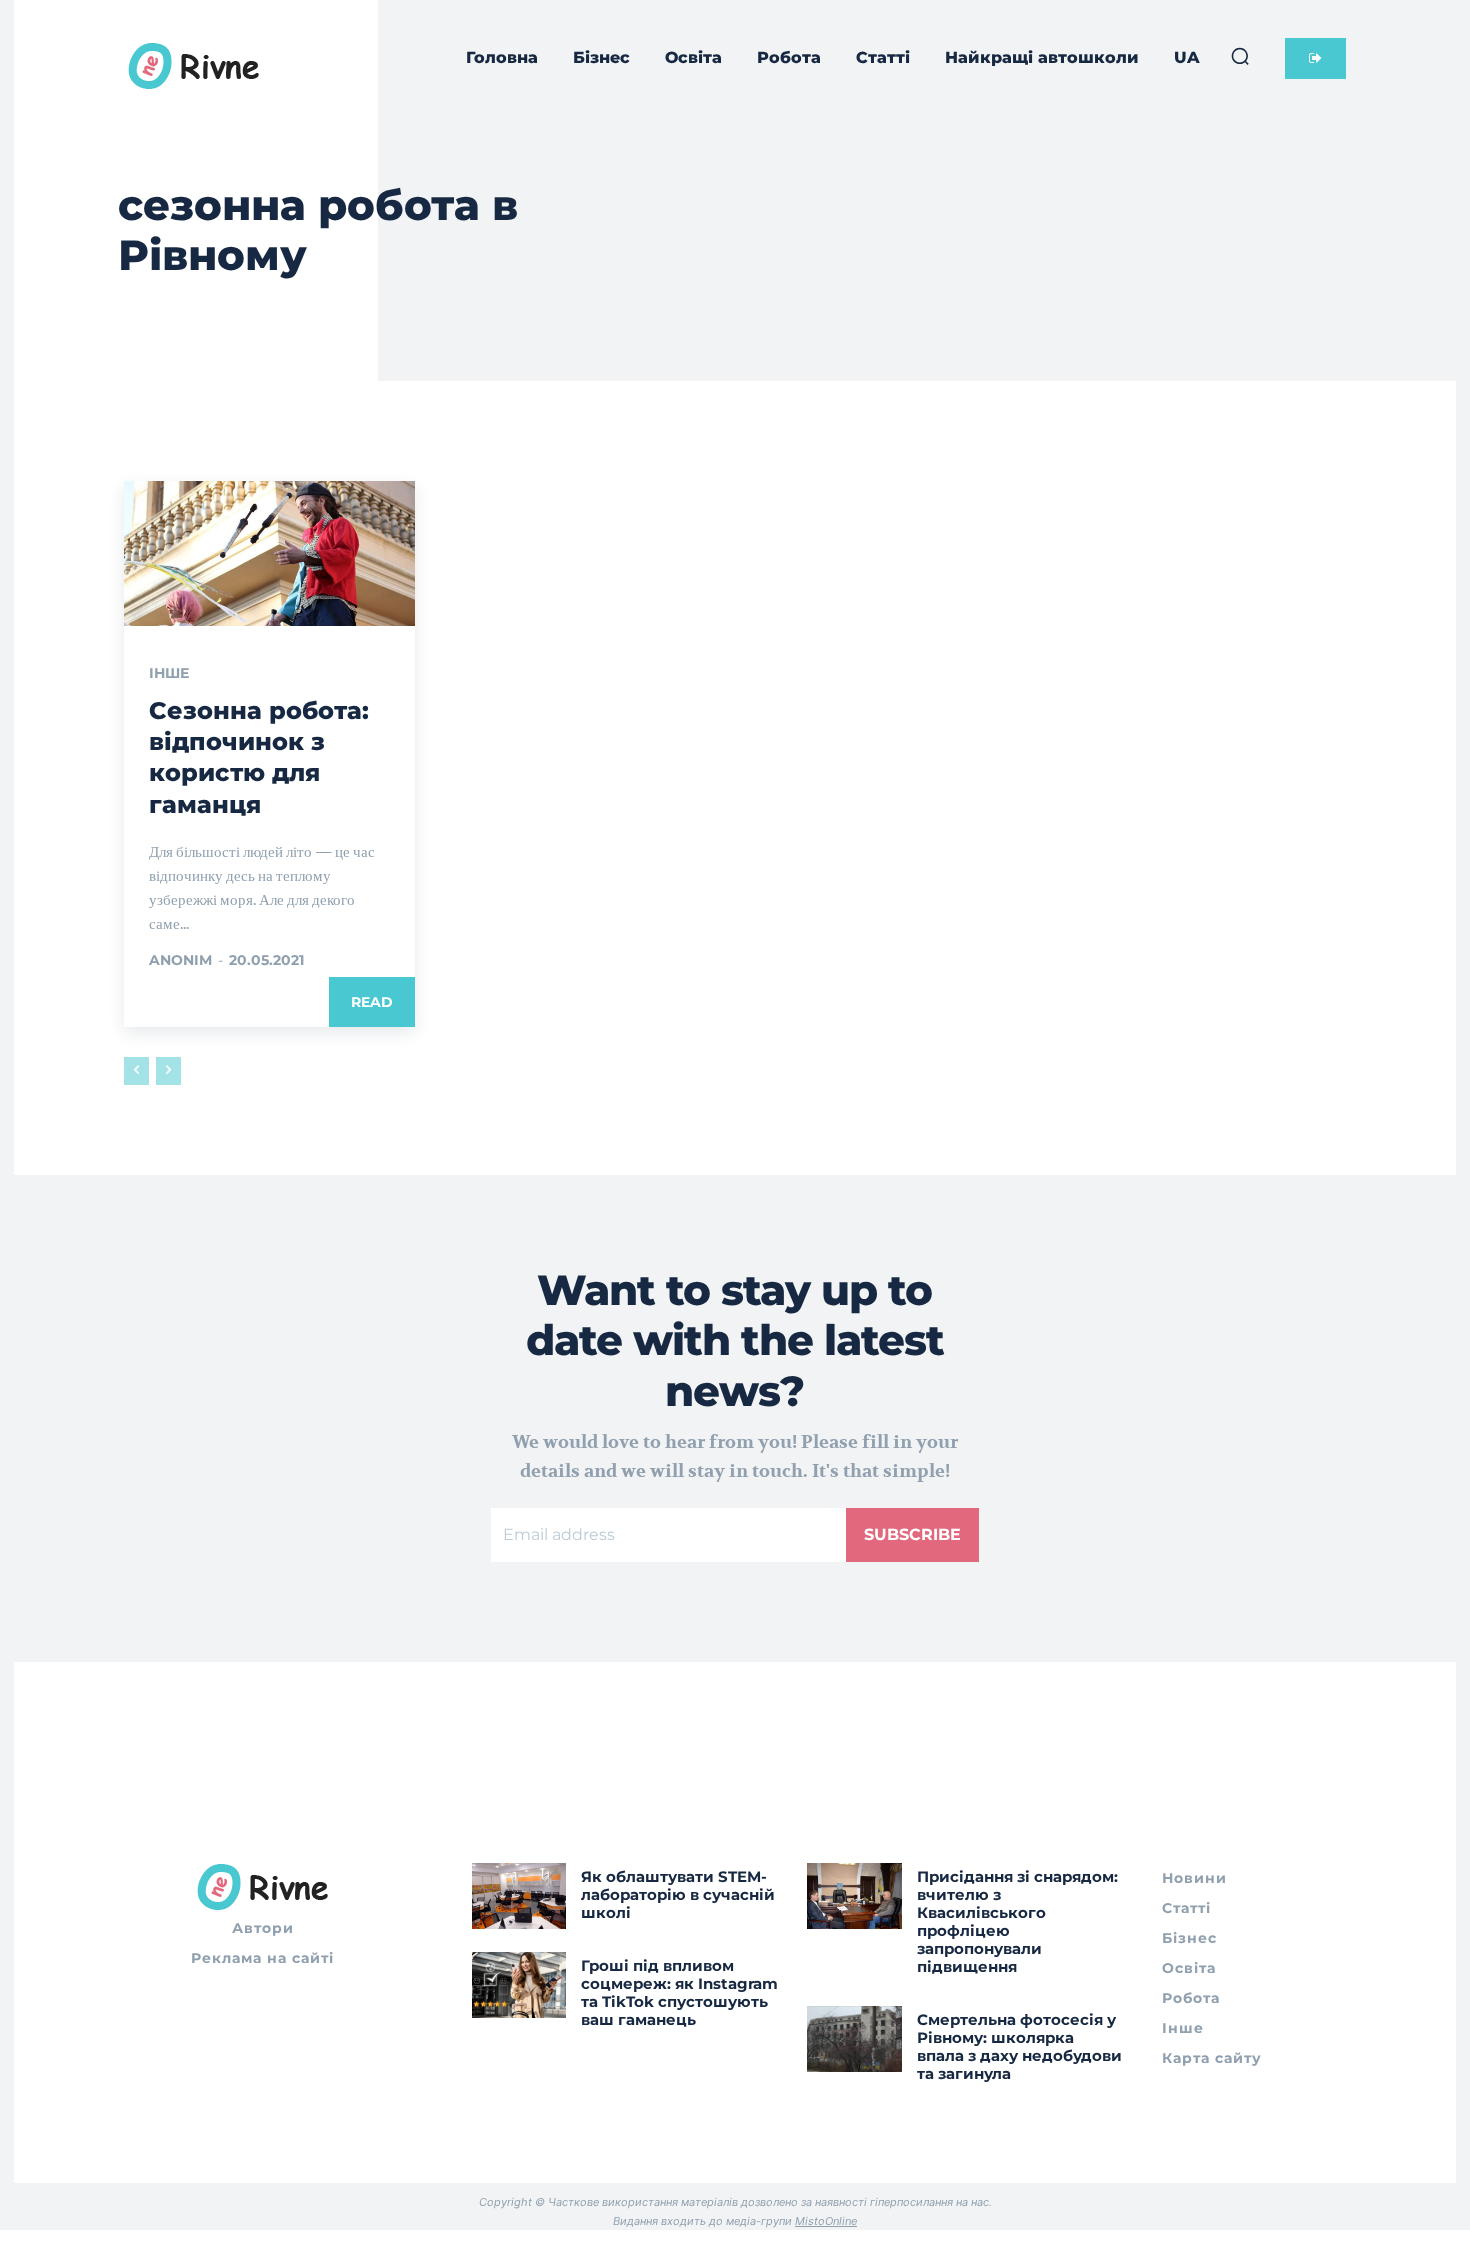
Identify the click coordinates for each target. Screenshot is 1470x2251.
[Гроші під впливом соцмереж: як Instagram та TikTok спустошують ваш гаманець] (519, 1985)
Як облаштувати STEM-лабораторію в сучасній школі (678, 1894)
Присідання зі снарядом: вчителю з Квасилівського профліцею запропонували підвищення (1017, 1921)
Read (372, 1002)
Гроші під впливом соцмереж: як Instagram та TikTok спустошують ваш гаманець (679, 1992)
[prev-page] (136, 1071)
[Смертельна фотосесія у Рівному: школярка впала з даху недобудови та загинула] (854, 2039)
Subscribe (912, 1534)
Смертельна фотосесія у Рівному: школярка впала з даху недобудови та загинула (1019, 2046)
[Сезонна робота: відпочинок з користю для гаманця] (269, 553)
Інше (169, 673)
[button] (1240, 56)
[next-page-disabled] (168, 1071)
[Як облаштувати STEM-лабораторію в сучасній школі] (519, 1896)
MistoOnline (826, 2221)
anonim (180, 960)
